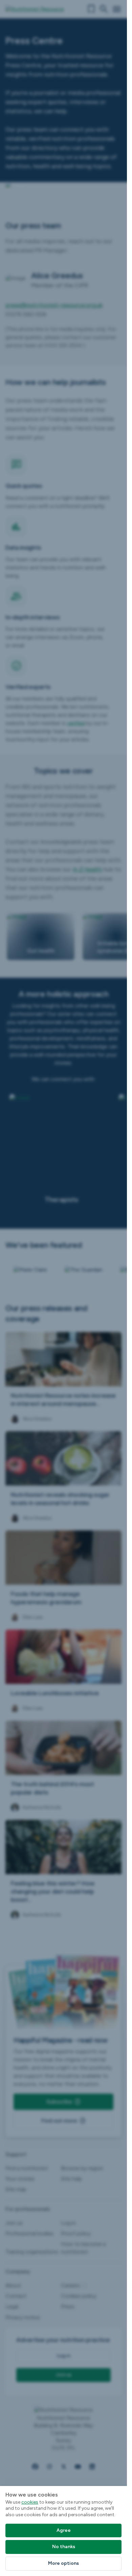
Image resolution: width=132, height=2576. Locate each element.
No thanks (64, 2547)
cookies (30, 2502)
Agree (64, 2530)
